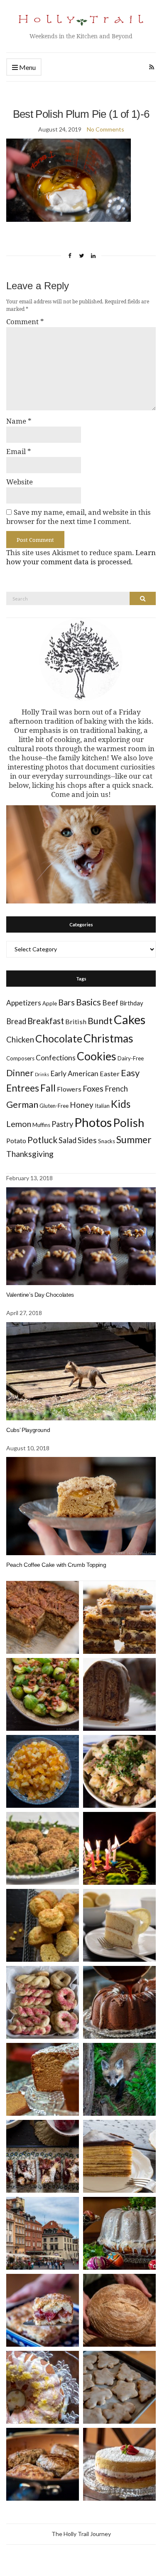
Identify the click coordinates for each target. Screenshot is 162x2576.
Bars (66, 1002)
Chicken (20, 1039)
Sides (87, 1140)
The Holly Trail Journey (81, 2534)
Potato (16, 1140)
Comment (25, 322)
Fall (48, 1088)
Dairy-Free (131, 1058)
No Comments (106, 129)
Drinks (42, 1074)
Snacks (107, 1141)
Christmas (108, 1038)
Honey (82, 1105)
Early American (74, 1073)
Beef (110, 1003)
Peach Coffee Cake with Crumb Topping (56, 1565)
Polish (129, 1123)
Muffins (41, 1125)
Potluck (42, 1140)
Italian (102, 1106)
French (116, 1089)
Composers (20, 1058)
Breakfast (46, 1021)
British (76, 1021)
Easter (110, 1073)
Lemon (19, 1124)
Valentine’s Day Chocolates (40, 1295)
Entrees (23, 1088)
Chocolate (59, 1039)
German (22, 1104)
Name (19, 421)
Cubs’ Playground (28, 1430)
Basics (88, 1002)
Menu (27, 67)
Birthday (131, 1003)
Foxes (93, 1088)
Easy (130, 1073)
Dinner (20, 1073)
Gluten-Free (54, 1106)
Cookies (97, 1056)
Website (20, 482)
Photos (93, 1122)
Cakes (130, 1019)
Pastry (62, 1124)
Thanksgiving (30, 1154)
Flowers (69, 1089)
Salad (67, 1140)
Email (19, 452)
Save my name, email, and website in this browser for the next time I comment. (79, 517)
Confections (56, 1058)
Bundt (100, 1021)
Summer (134, 1139)
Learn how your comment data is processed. (81, 557)
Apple (50, 1003)
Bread (16, 1021)
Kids (121, 1104)
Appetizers (24, 1003)
